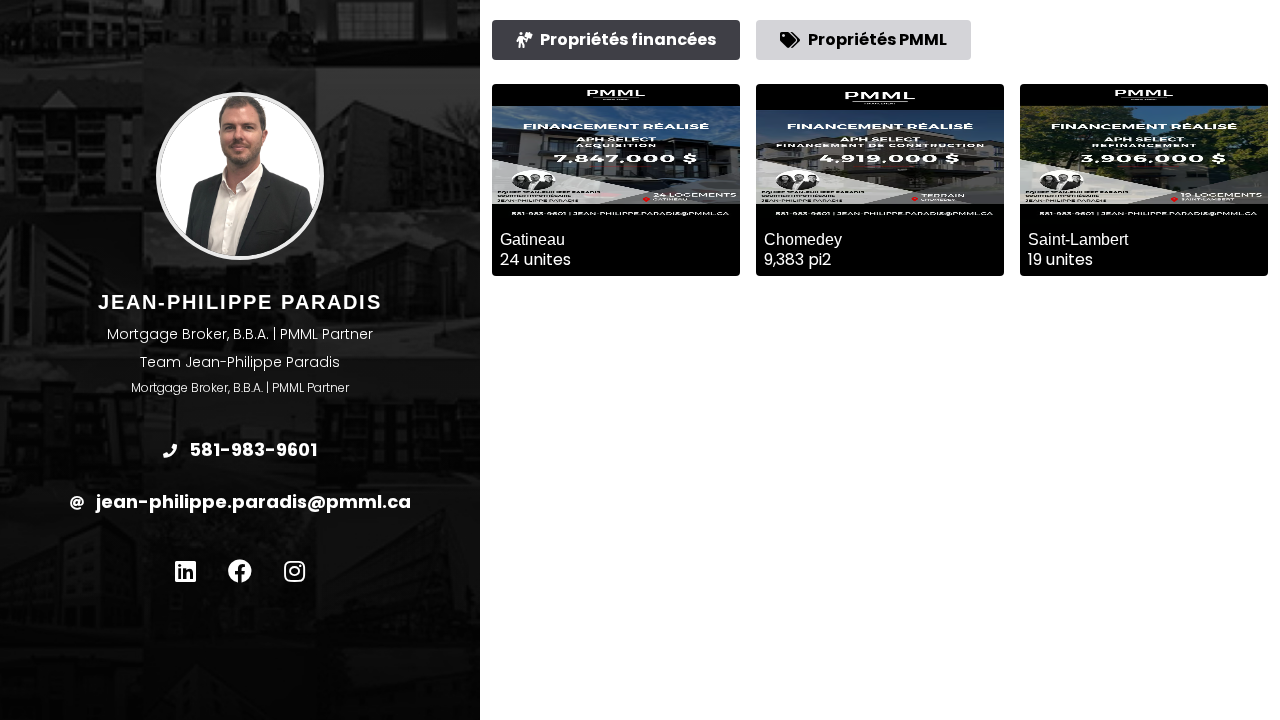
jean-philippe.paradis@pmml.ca (251, 501)
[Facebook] (240, 572)
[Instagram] (294, 572)
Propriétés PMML (877, 39)
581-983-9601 (251, 449)
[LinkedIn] (185, 572)
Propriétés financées (628, 39)
